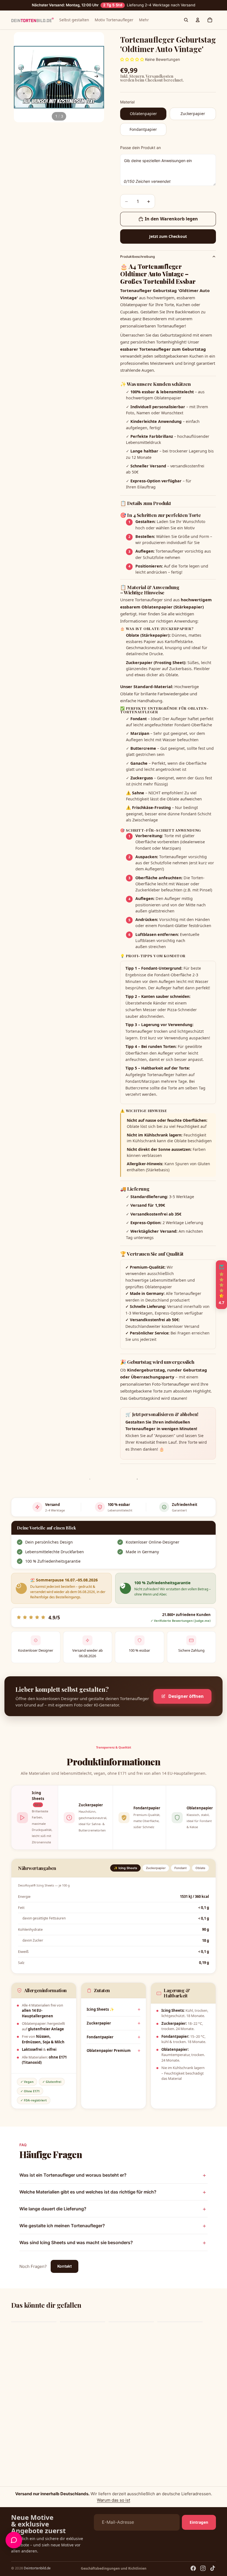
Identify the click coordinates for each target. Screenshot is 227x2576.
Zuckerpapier (99, 2023)
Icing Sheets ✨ (100, 2009)
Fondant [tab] (180, 1868)
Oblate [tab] (200, 1868)
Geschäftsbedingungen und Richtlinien (114, 2568)
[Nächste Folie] (98, 77)
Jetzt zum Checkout (168, 236)
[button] (221, 1285)
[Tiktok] (213, 2568)
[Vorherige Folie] (20, 77)
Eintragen (199, 2522)
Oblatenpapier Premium (109, 2051)
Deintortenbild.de (37, 2568)
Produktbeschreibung (137, 257)
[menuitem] (144, 20)
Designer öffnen (186, 1696)
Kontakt (65, 2266)
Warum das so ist (114, 2500)
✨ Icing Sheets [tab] (125, 1868)
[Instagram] (203, 2568)
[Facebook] (193, 2568)
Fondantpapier (100, 2037)
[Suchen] (186, 20)
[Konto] (198, 20)
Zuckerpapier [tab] (156, 1868)
